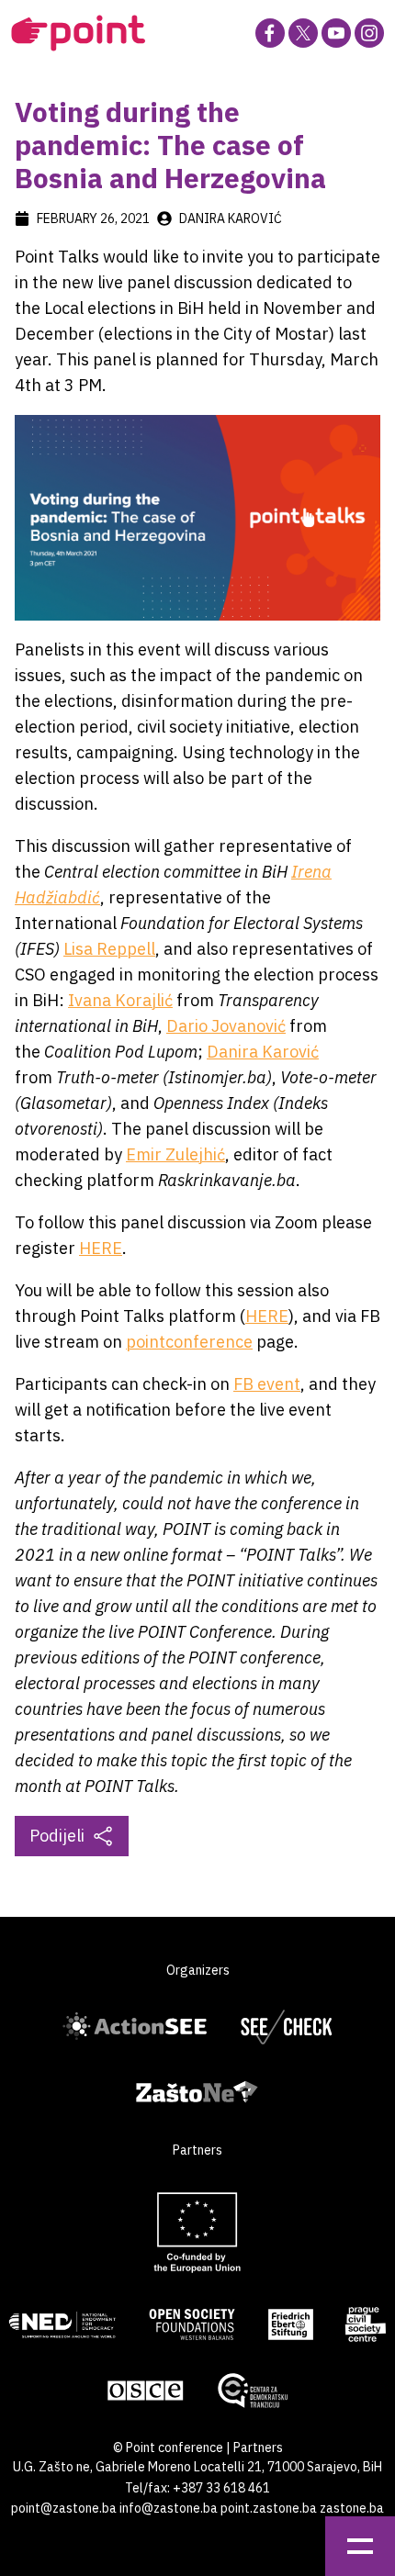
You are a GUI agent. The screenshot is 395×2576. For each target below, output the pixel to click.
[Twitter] (303, 33)
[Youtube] (336, 33)
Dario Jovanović (226, 1026)
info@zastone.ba (169, 2508)
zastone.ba (352, 2508)
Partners (258, 2447)
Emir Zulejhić (175, 1154)
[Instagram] (369, 33)
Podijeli (57, 1836)
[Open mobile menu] (360, 2546)
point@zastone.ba (64, 2508)
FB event (267, 1384)
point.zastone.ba (269, 2508)
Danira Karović (263, 1052)
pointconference (189, 1342)
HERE (101, 1248)
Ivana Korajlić (120, 1000)
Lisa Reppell (109, 949)
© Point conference (168, 2447)
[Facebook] (270, 33)
